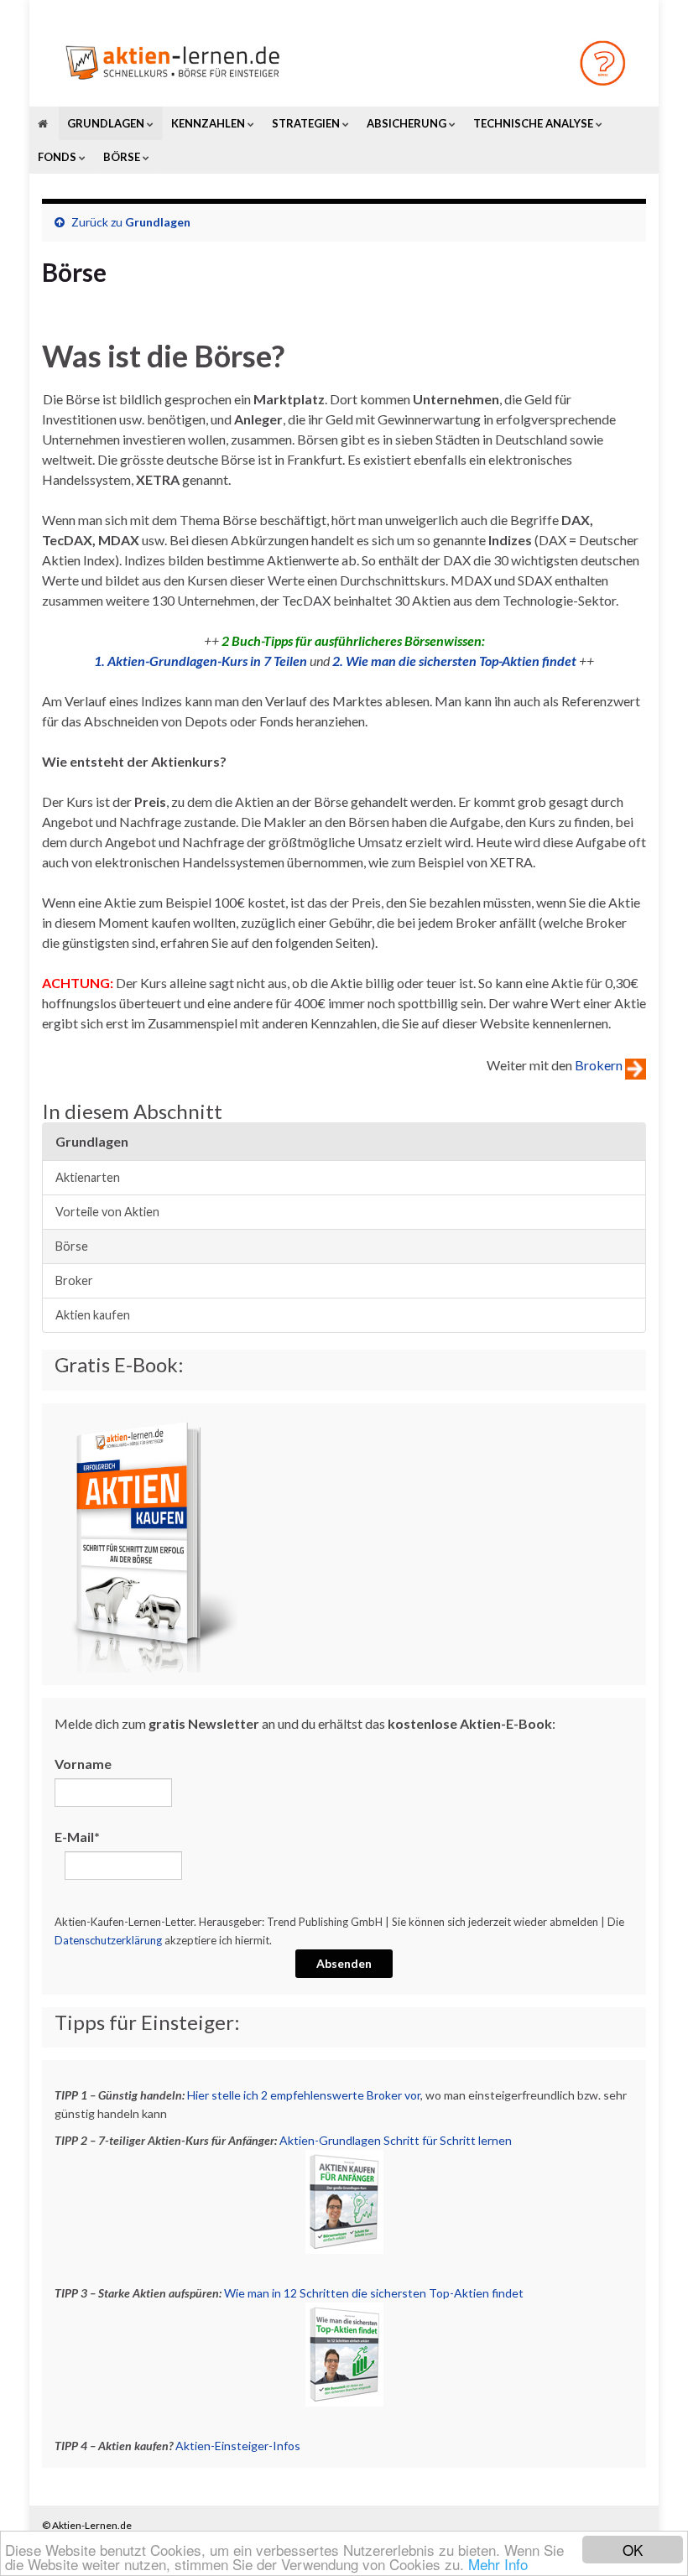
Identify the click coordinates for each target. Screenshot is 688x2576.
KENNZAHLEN (209, 123)
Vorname (83, 1764)
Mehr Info (498, 2564)
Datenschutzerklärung (108, 1940)
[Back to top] (650, 2538)
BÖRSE (123, 157)
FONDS (58, 157)
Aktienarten (88, 1177)
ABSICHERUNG (408, 123)
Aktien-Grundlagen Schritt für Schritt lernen (396, 2140)
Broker (74, 1280)
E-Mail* (77, 1837)
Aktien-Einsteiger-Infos (238, 2446)
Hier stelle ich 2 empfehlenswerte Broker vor (304, 2095)
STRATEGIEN (307, 123)
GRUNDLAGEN (107, 123)
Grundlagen (158, 222)
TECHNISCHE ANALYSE (534, 123)
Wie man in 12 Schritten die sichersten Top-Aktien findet (374, 2293)
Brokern (599, 1064)
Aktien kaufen (93, 1315)
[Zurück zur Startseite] (344, 62)
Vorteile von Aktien (107, 1212)
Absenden (344, 1963)
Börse (72, 1246)
